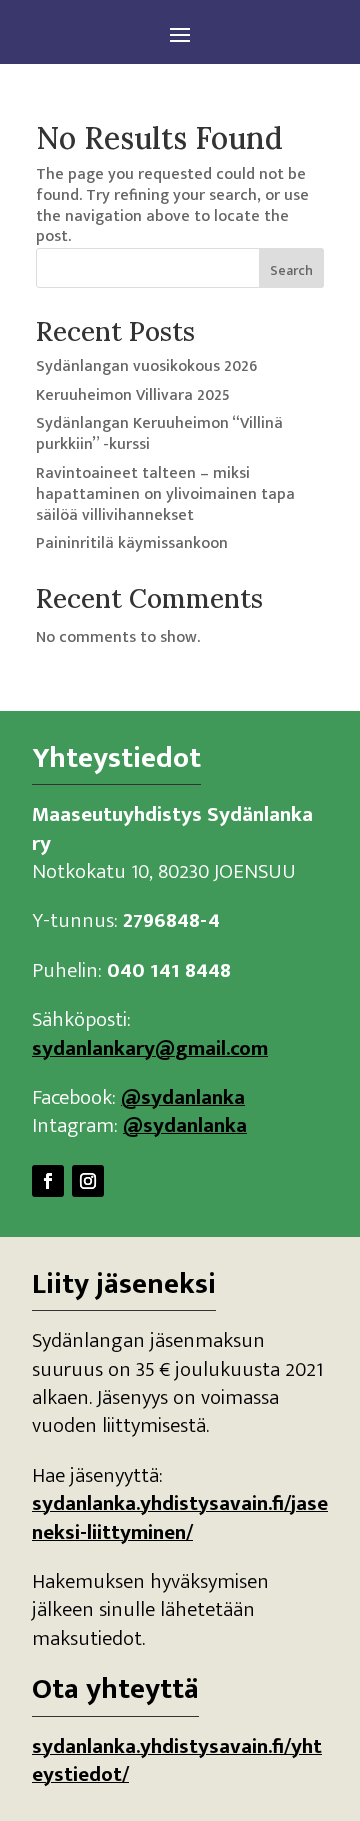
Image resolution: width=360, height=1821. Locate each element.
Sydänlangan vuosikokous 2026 (146, 366)
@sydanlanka (183, 1097)
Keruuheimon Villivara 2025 (133, 395)
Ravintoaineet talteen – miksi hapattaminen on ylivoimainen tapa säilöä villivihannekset (165, 494)
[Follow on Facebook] (48, 1181)
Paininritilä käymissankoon (132, 543)
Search (291, 270)
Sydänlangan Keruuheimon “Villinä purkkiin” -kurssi (159, 434)
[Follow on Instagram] (88, 1181)
